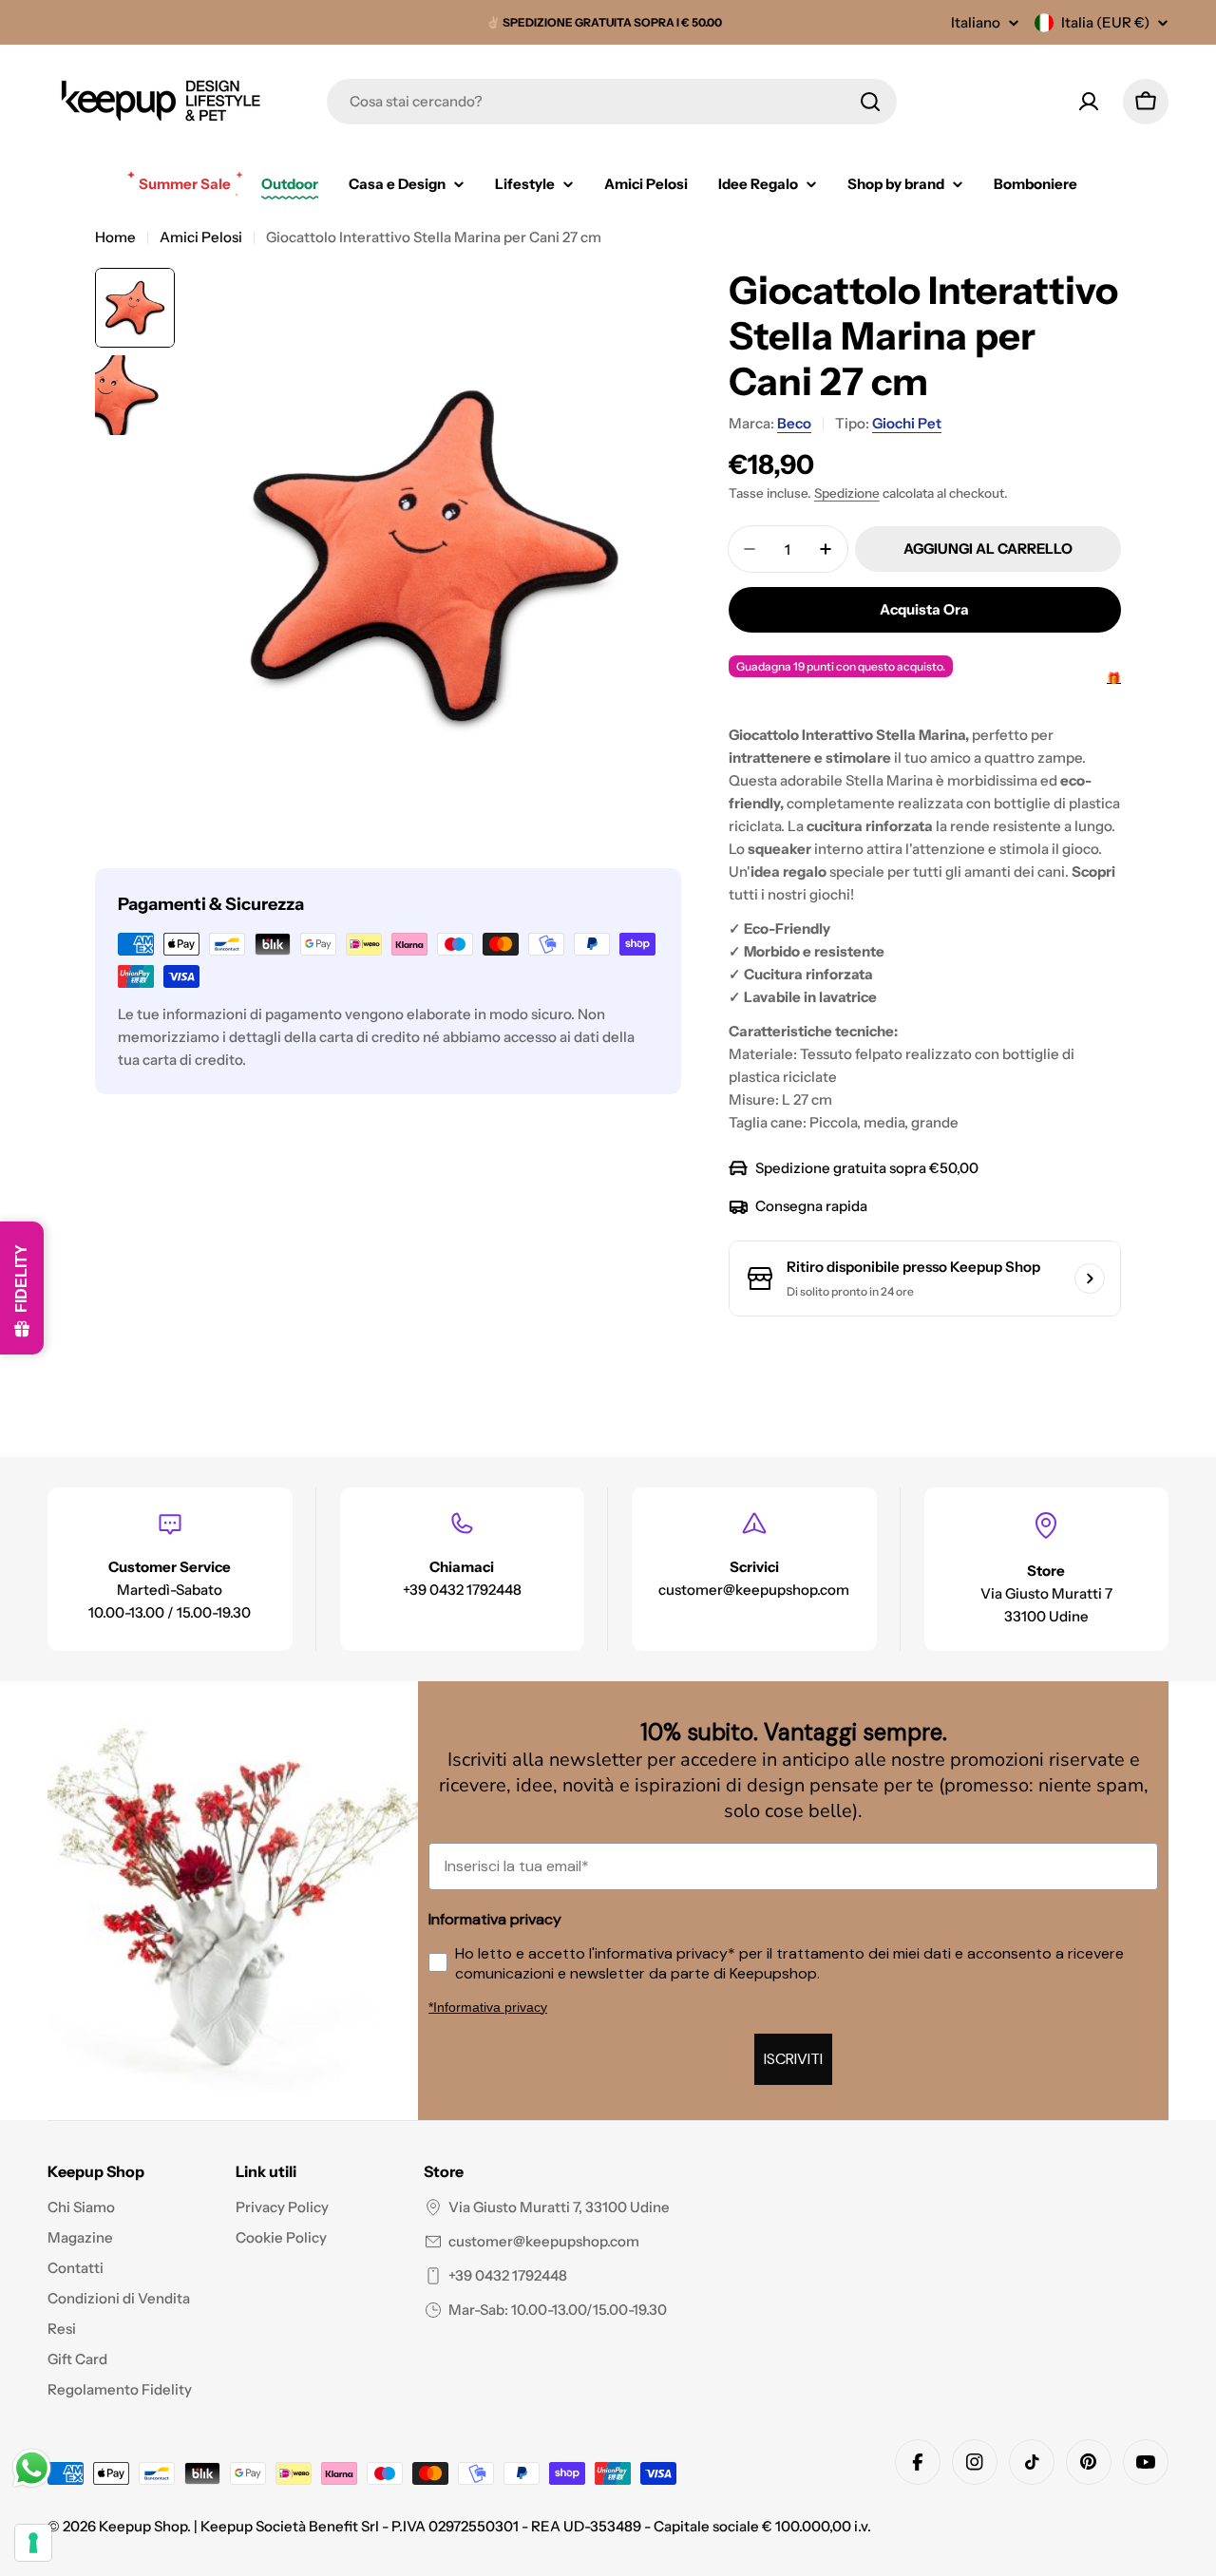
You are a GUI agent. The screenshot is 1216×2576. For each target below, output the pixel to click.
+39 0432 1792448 (508, 2275)
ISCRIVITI (793, 2059)
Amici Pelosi (201, 237)
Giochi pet (907, 423)
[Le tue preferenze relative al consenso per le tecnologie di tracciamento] (33, 2543)
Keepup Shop (143, 2526)
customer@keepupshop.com (544, 2241)
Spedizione (847, 493)
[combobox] (612, 102)
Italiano (976, 22)
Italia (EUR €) (1105, 22)
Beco (794, 423)
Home (115, 237)
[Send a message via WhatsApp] (32, 2468)
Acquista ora (924, 609)
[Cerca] (870, 102)
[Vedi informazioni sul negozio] (1090, 1279)
